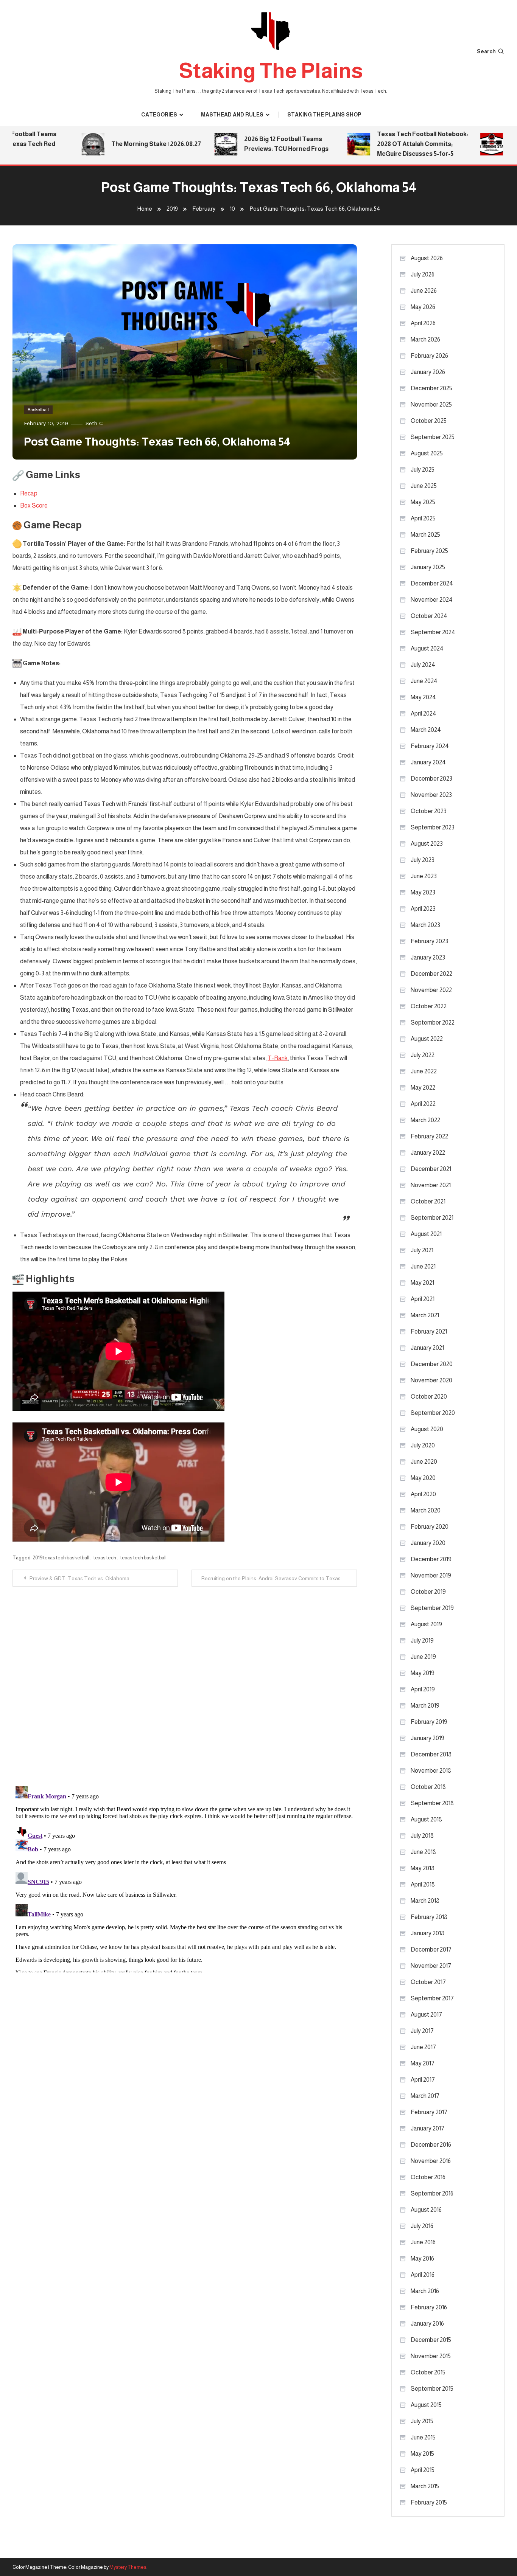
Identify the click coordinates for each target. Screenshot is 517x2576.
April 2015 (423, 2470)
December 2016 (431, 2145)
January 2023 (428, 957)
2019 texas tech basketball (61, 1558)
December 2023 (431, 779)
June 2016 (423, 2242)
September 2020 (433, 1413)
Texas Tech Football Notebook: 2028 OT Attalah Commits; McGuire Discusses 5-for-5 (393, 144)
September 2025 (433, 437)
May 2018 (423, 1868)
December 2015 (431, 2340)
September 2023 (433, 827)
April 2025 (423, 518)
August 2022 (427, 1039)
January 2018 (427, 1933)
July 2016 (422, 2226)
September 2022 (433, 1022)
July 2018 (422, 1836)
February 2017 (429, 2112)
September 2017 (432, 1998)
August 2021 (426, 1234)
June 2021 (423, 1266)
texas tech (105, 1558)
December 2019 (431, 1559)
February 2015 (429, 2502)
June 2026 (424, 291)
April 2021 (423, 1299)
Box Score (34, 505)
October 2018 (428, 1787)
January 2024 (428, 762)
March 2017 (425, 2096)
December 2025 (431, 388)
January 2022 (428, 1153)
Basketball (38, 410)
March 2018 (425, 1901)
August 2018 (426, 1819)
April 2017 (423, 2080)
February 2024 (430, 746)
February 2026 (429, 356)
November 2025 (431, 404)
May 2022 (423, 1088)
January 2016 (427, 2324)
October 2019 (428, 1592)
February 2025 (429, 551)
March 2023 (425, 925)
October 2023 (429, 811)
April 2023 (423, 909)
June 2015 (423, 2437)
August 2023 (427, 844)
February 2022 (429, 1136)
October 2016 (428, 2177)
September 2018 (432, 1803)
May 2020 (423, 1478)
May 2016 (422, 2258)
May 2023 (423, 892)
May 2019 (423, 1673)
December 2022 (431, 974)
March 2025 (425, 535)
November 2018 (431, 1771)
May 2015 (422, 2454)
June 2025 (424, 486)
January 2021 (427, 1348)
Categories (159, 115)
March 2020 (426, 1510)
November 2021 (431, 1185)
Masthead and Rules (232, 115)
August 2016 (426, 2210)
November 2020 (431, 1380)
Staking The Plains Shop (324, 115)
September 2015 (432, 2389)
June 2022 (424, 1071)
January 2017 (427, 2128)
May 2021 (422, 1283)
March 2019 (425, 1706)
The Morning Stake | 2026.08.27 (127, 144)
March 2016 (425, 2291)
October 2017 (428, 1982)
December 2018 (431, 1754)
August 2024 (427, 648)
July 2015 (422, 2421)
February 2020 (430, 1527)
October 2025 (429, 421)
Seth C (94, 423)
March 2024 (426, 730)
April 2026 (423, 323)
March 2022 (425, 1120)
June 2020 (424, 1462)
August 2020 (427, 1429)
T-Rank (278, 1058)
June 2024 (424, 681)
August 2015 (426, 2405)
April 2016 (423, 2275)
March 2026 (425, 339)
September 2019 (432, 1608)
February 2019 (429, 1722)
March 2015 (425, 2486)
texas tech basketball (143, 1558)
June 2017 (423, 2047)
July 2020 (423, 1445)
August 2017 (426, 2015)
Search (486, 51)
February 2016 (429, 2307)
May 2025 (423, 502)
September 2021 (432, 1218)
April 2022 (423, 1104)
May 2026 (423, 307)
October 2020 (429, 1397)
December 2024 (432, 583)
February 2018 (429, 1917)
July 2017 (422, 2031)
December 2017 (431, 1949)
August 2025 (427, 453)
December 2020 (432, 1364)
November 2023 (431, 795)
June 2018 (423, 1852)
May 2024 (423, 697)
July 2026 (423, 274)
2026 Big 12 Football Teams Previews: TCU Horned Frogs (257, 144)
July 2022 (423, 1055)
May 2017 (423, 2063)
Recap (29, 493)
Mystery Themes (128, 2567)
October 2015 (428, 2372)
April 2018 (423, 1884)
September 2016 (432, 2193)
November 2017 (431, 1966)
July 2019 (422, 1640)
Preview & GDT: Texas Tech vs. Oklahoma (79, 1578)
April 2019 (423, 1689)
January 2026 (428, 372)
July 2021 (422, 1250)
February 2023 (429, 941)
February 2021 (429, 1331)
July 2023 (423, 860)
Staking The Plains (271, 71)
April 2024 (424, 713)
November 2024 (432, 600)
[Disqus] (185, 1681)
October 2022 (429, 1006)
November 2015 (431, 2356)
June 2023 (424, 876)
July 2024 (423, 665)
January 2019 (427, 1738)
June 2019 (423, 1657)
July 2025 (423, 470)
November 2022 (431, 990)
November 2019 (431, 1575)
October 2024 (429, 616)
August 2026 (427, 258)
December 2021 (431, 1169)
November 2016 (431, 2161)
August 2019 (426, 1624)
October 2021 (428, 1201)
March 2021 (425, 1315)
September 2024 (433, 632)
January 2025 (428, 567)
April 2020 (423, 1494)
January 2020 (428, 1543)
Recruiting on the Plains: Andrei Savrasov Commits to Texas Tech (278, 1578)
